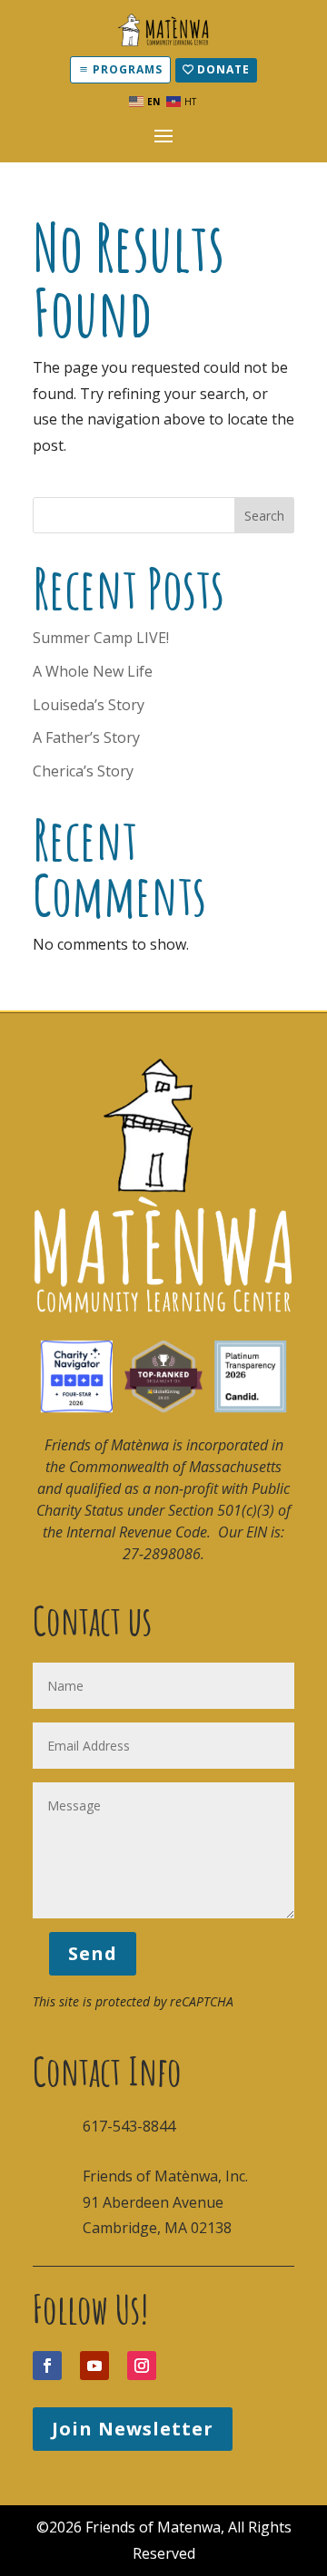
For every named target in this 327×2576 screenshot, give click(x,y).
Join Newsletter (133, 2429)
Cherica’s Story (83, 771)
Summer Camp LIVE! (101, 638)
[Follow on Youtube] (94, 2366)
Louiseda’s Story (89, 705)
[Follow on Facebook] (47, 2366)
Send (93, 1953)
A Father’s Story (86, 737)
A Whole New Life (93, 671)
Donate (223, 69)
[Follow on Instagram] (142, 2366)
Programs (128, 69)
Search (264, 516)
